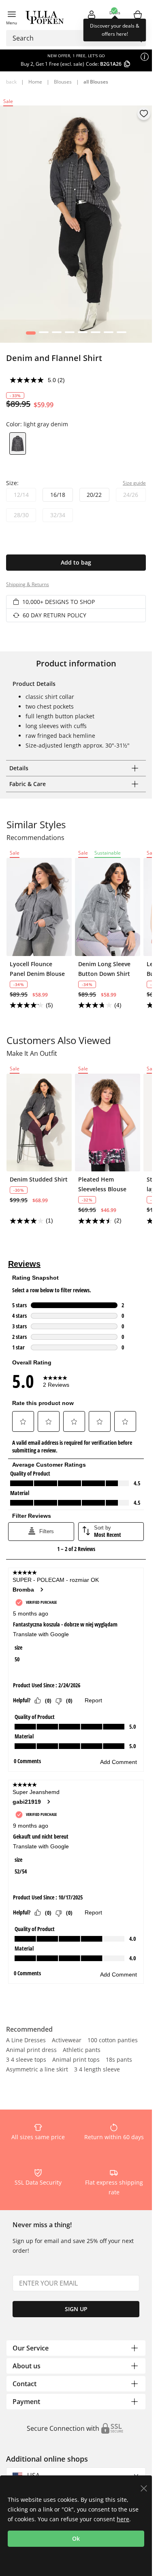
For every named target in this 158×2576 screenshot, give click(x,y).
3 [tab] (57, 335)
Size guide (134, 483)
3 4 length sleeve (97, 2070)
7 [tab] (108, 335)
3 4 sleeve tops (26, 2060)
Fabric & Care (28, 784)
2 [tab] (44, 335)
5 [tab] (82, 335)
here (123, 2519)
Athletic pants (82, 2050)
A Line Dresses (26, 2041)
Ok (76, 2538)
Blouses (63, 82)
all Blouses (96, 82)
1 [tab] (31, 335)
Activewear (67, 2041)
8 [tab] (121, 335)
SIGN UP (76, 2309)
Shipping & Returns (28, 584)
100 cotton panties (113, 2041)
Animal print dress (31, 2050)
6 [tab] (95, 335)
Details (19, 768)
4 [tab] (69, 335)
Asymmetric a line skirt (37, 2070)
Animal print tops (76, 2060)
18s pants (119, 2060)
